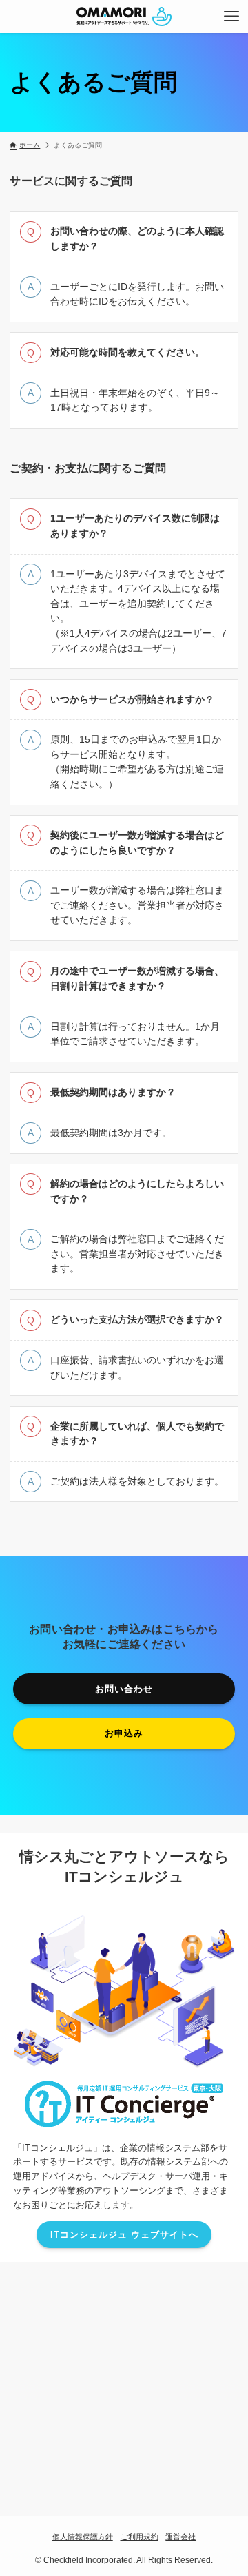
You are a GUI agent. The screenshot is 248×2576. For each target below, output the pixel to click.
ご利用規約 (139, 2537)
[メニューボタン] (231, 17)
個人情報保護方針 (83, 2537)
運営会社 (180, 2537)
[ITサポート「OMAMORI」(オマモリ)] (124, 17)
